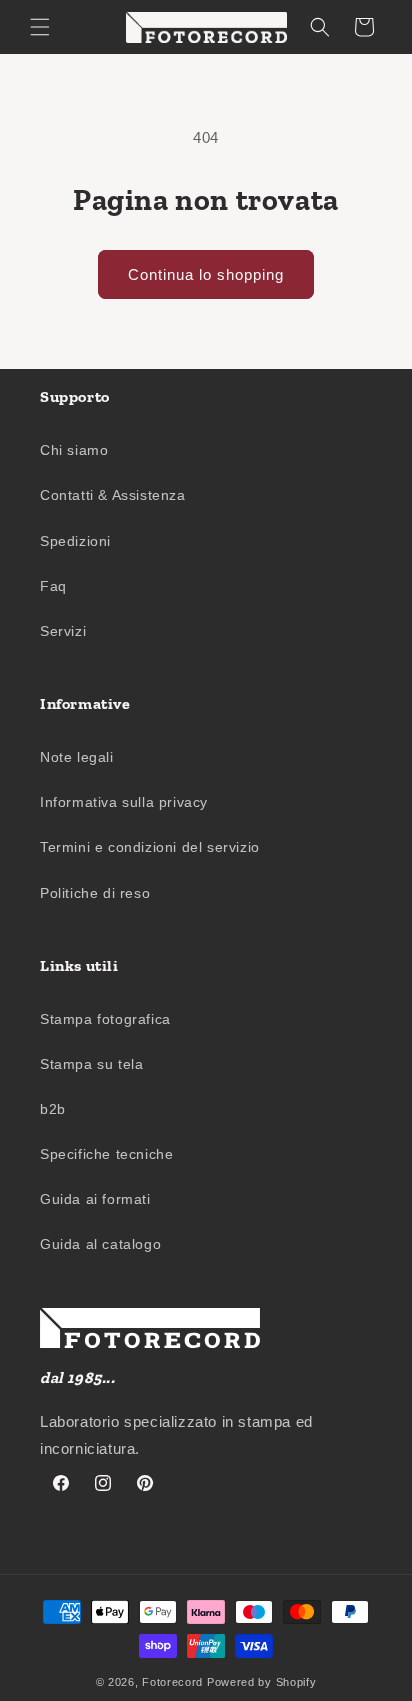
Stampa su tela (91, 1064)
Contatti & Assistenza (113, 495)
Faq (53, 586)
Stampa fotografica (105, 1019)
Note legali (77, 757)
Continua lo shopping (206, 274)
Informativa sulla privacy (124, 802)
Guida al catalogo (100, 1244)
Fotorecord (172, 1682)
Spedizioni (75, 541)
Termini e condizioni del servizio (150, 847)
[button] (40, 27)
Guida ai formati (95, 1199)
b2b (53, 1109)
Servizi (63, 631)
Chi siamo (74, 450)
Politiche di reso (95, 893)
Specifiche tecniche (106, 1154)
